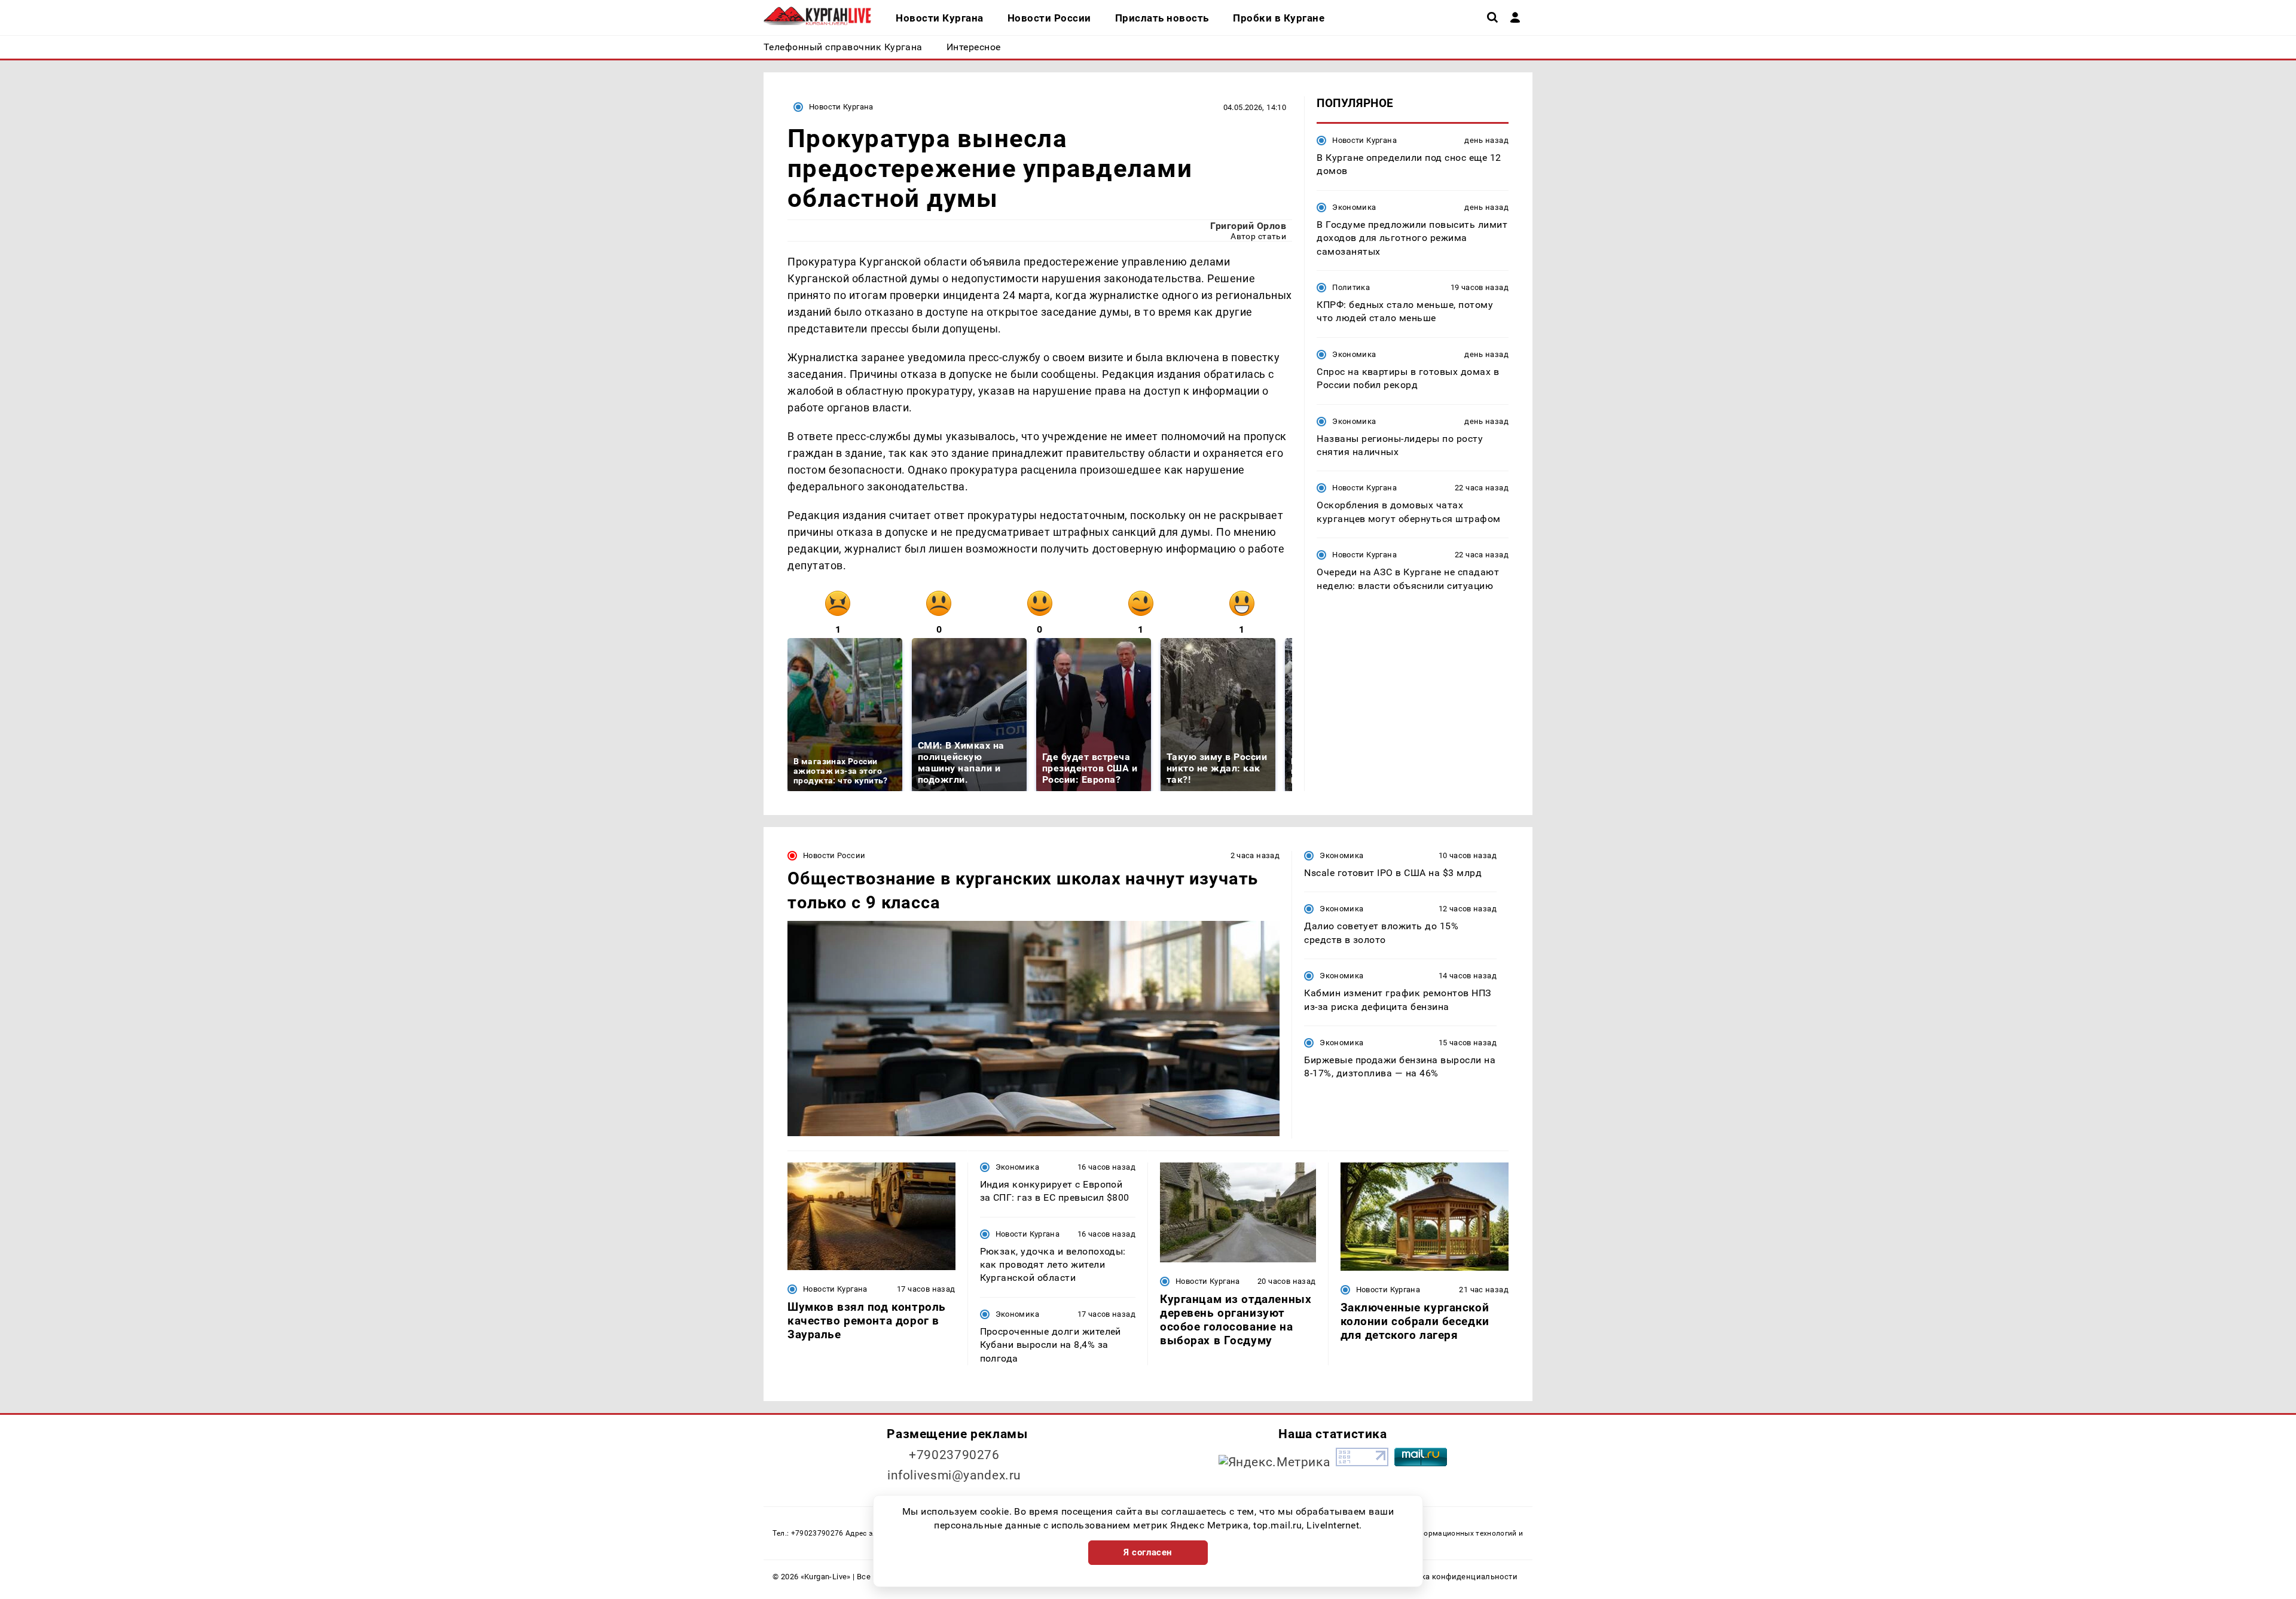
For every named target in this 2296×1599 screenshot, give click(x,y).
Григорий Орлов (1248, 226)
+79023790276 (954, 1455)
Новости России (834, 855)
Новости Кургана (841, 107)
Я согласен (1148, 1552)
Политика (1351, 287)
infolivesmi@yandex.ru (954, 1475)
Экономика (1354, 207)
